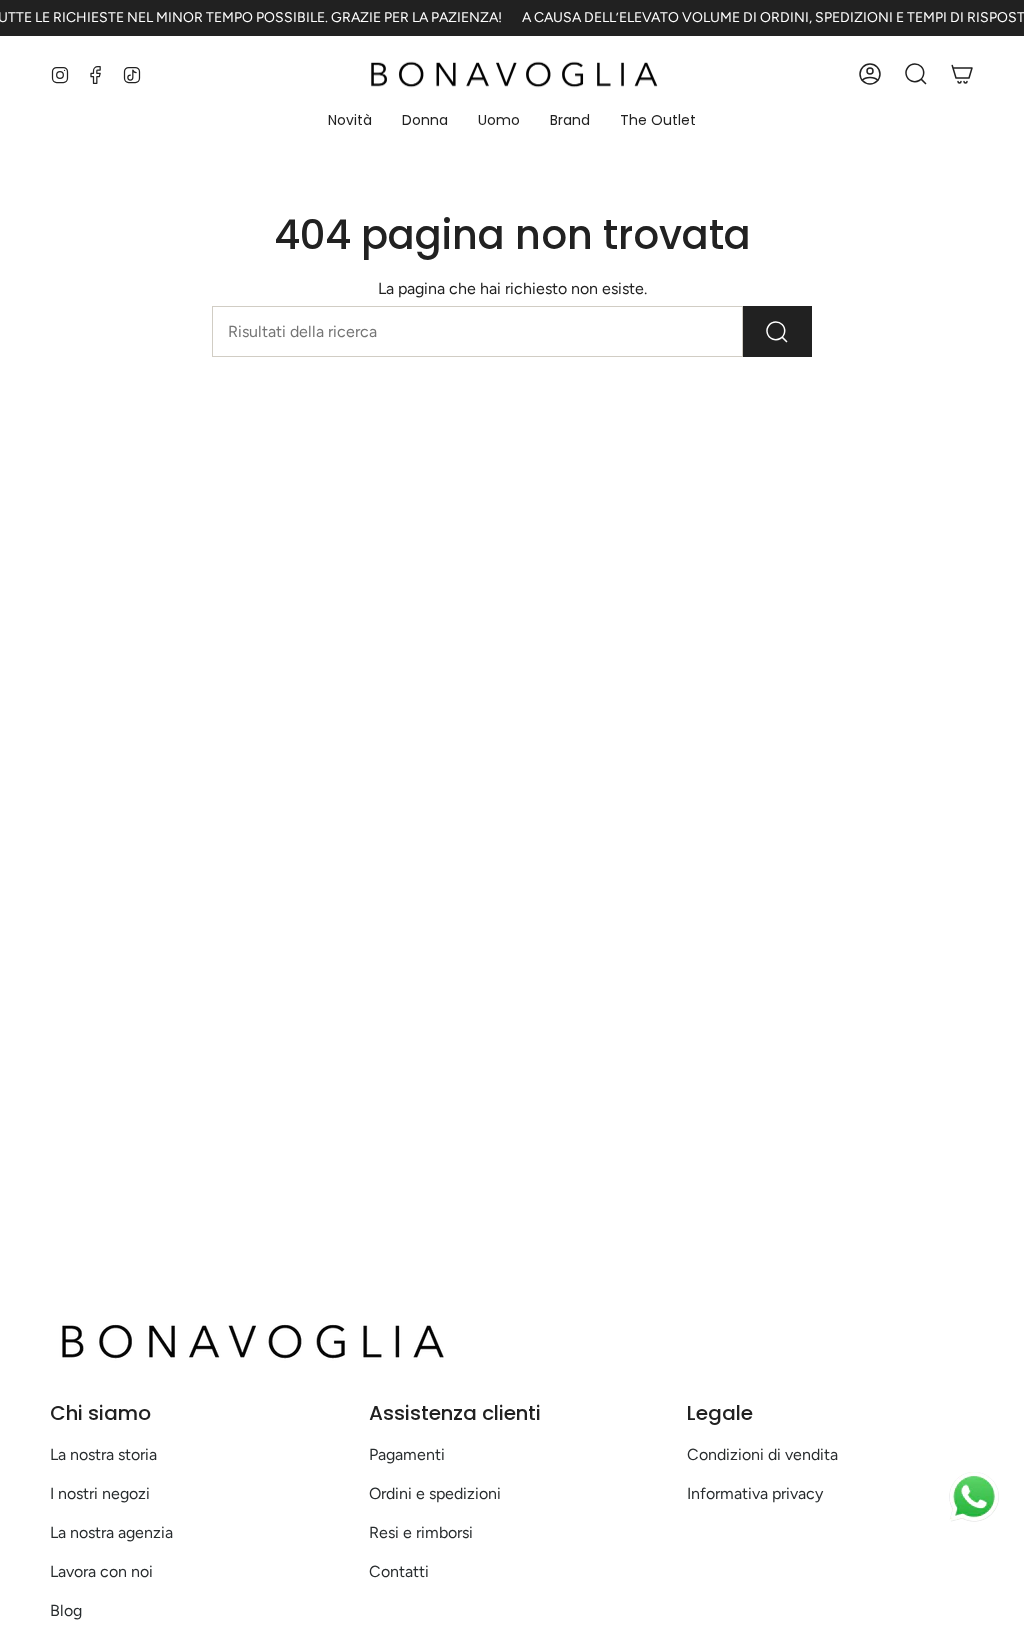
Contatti (399, 1571)
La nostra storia (103, 1454)
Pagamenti (407, 1454)
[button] (350, 121)
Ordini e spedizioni (435, 1493)
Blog (66, 1610)
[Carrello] (962, 74)
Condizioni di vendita (762, 1454)
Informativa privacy (755, 1493)
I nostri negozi (100, 1493)
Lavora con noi (101, 1571)
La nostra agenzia (111, 1532)
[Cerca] (777, 331)
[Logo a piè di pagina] (250, 1341)
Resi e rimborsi (421, 1532)
